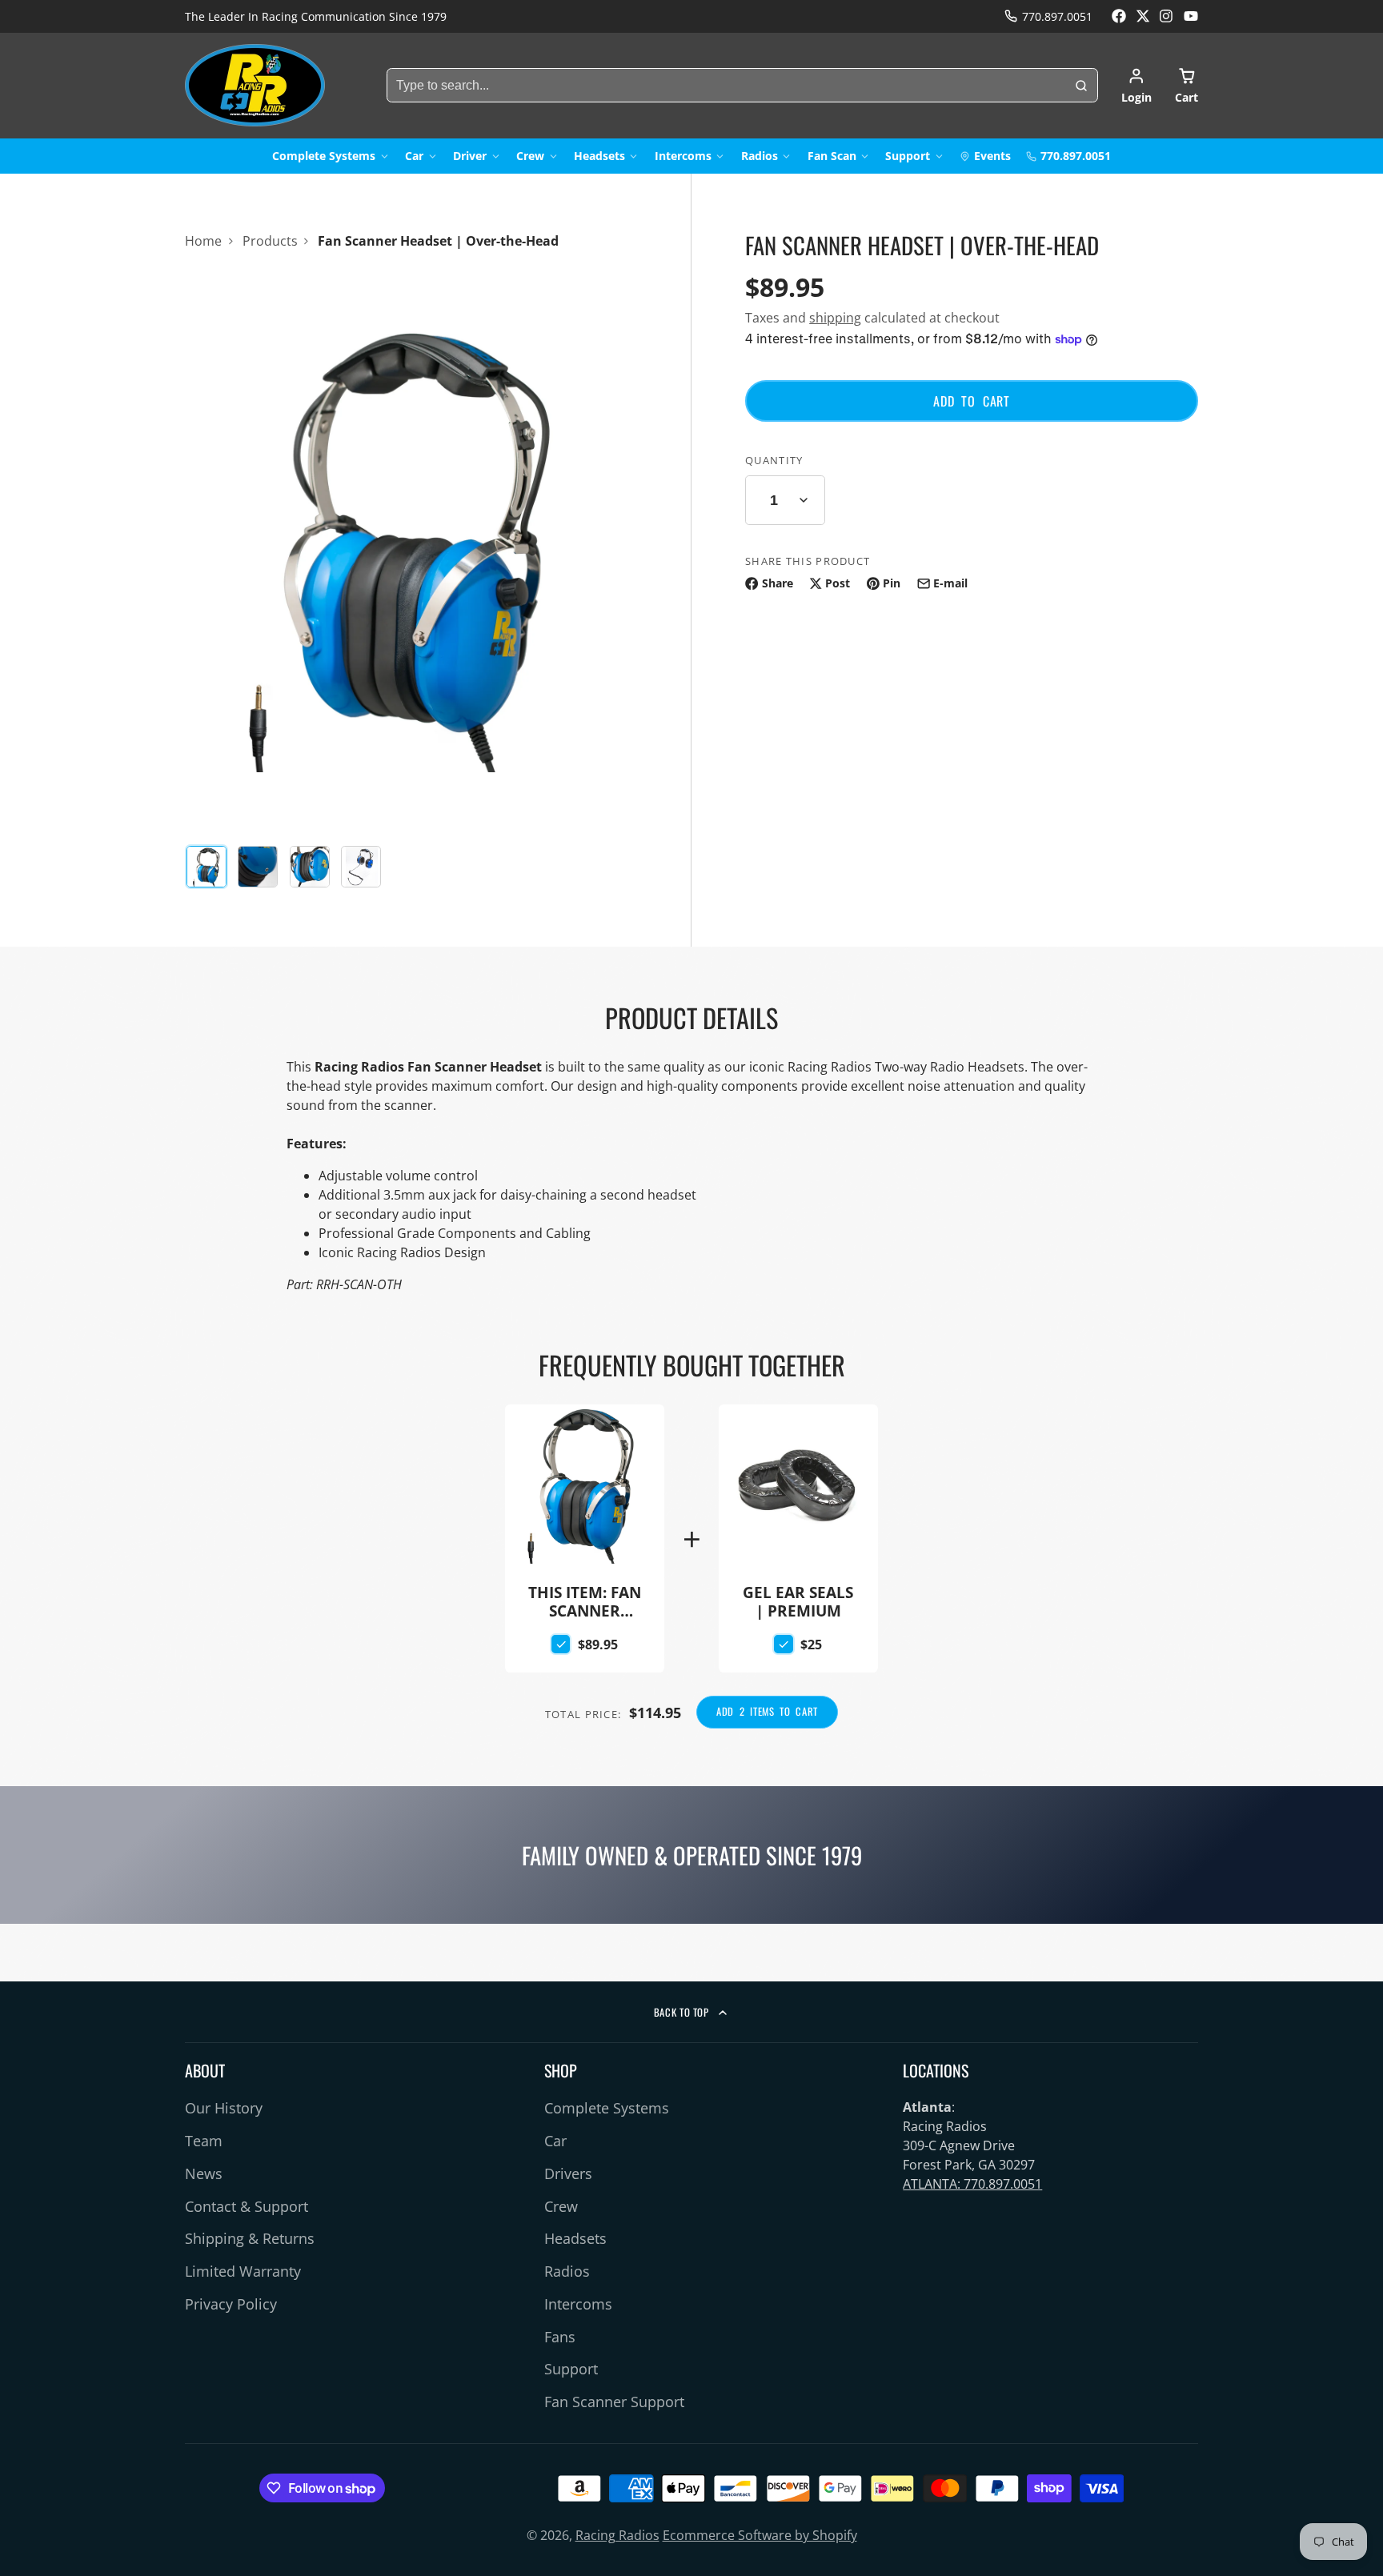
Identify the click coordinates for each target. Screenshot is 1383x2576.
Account (1136, 86)
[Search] (1081, 86)
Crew (530, 156)
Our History (224, 2108)
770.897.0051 (1057, 16)
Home (203, 241)
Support (908, 156)
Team (204, 2141)
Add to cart (972, 401)
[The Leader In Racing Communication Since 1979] (316, 17)
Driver (470, 156)
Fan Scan (832, 156)
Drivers (568, 2173)
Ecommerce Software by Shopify (760, 2535)
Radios (760, 156)
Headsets (599, 156)
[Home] (255, 85)
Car (414, 156)
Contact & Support (247, 2206)
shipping (835, 318)
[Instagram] (1167, 16)
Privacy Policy (231, 2304)
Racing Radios (617, 2535)
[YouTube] (1191, 16)
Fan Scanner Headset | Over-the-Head (585, 1539)
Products (270, 241)
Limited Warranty (243, 2271)
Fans (560, 2337)
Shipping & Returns (250, 2238)
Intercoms (683, 156)
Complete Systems (324, 156)
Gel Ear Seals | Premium (798, 1512)
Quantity (774, 460)
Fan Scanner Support (614, 2402)
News (204, 2173)
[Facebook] (1119, 16)
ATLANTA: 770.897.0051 (972, 2184)
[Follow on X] (1143, 16)
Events (992, 156)
